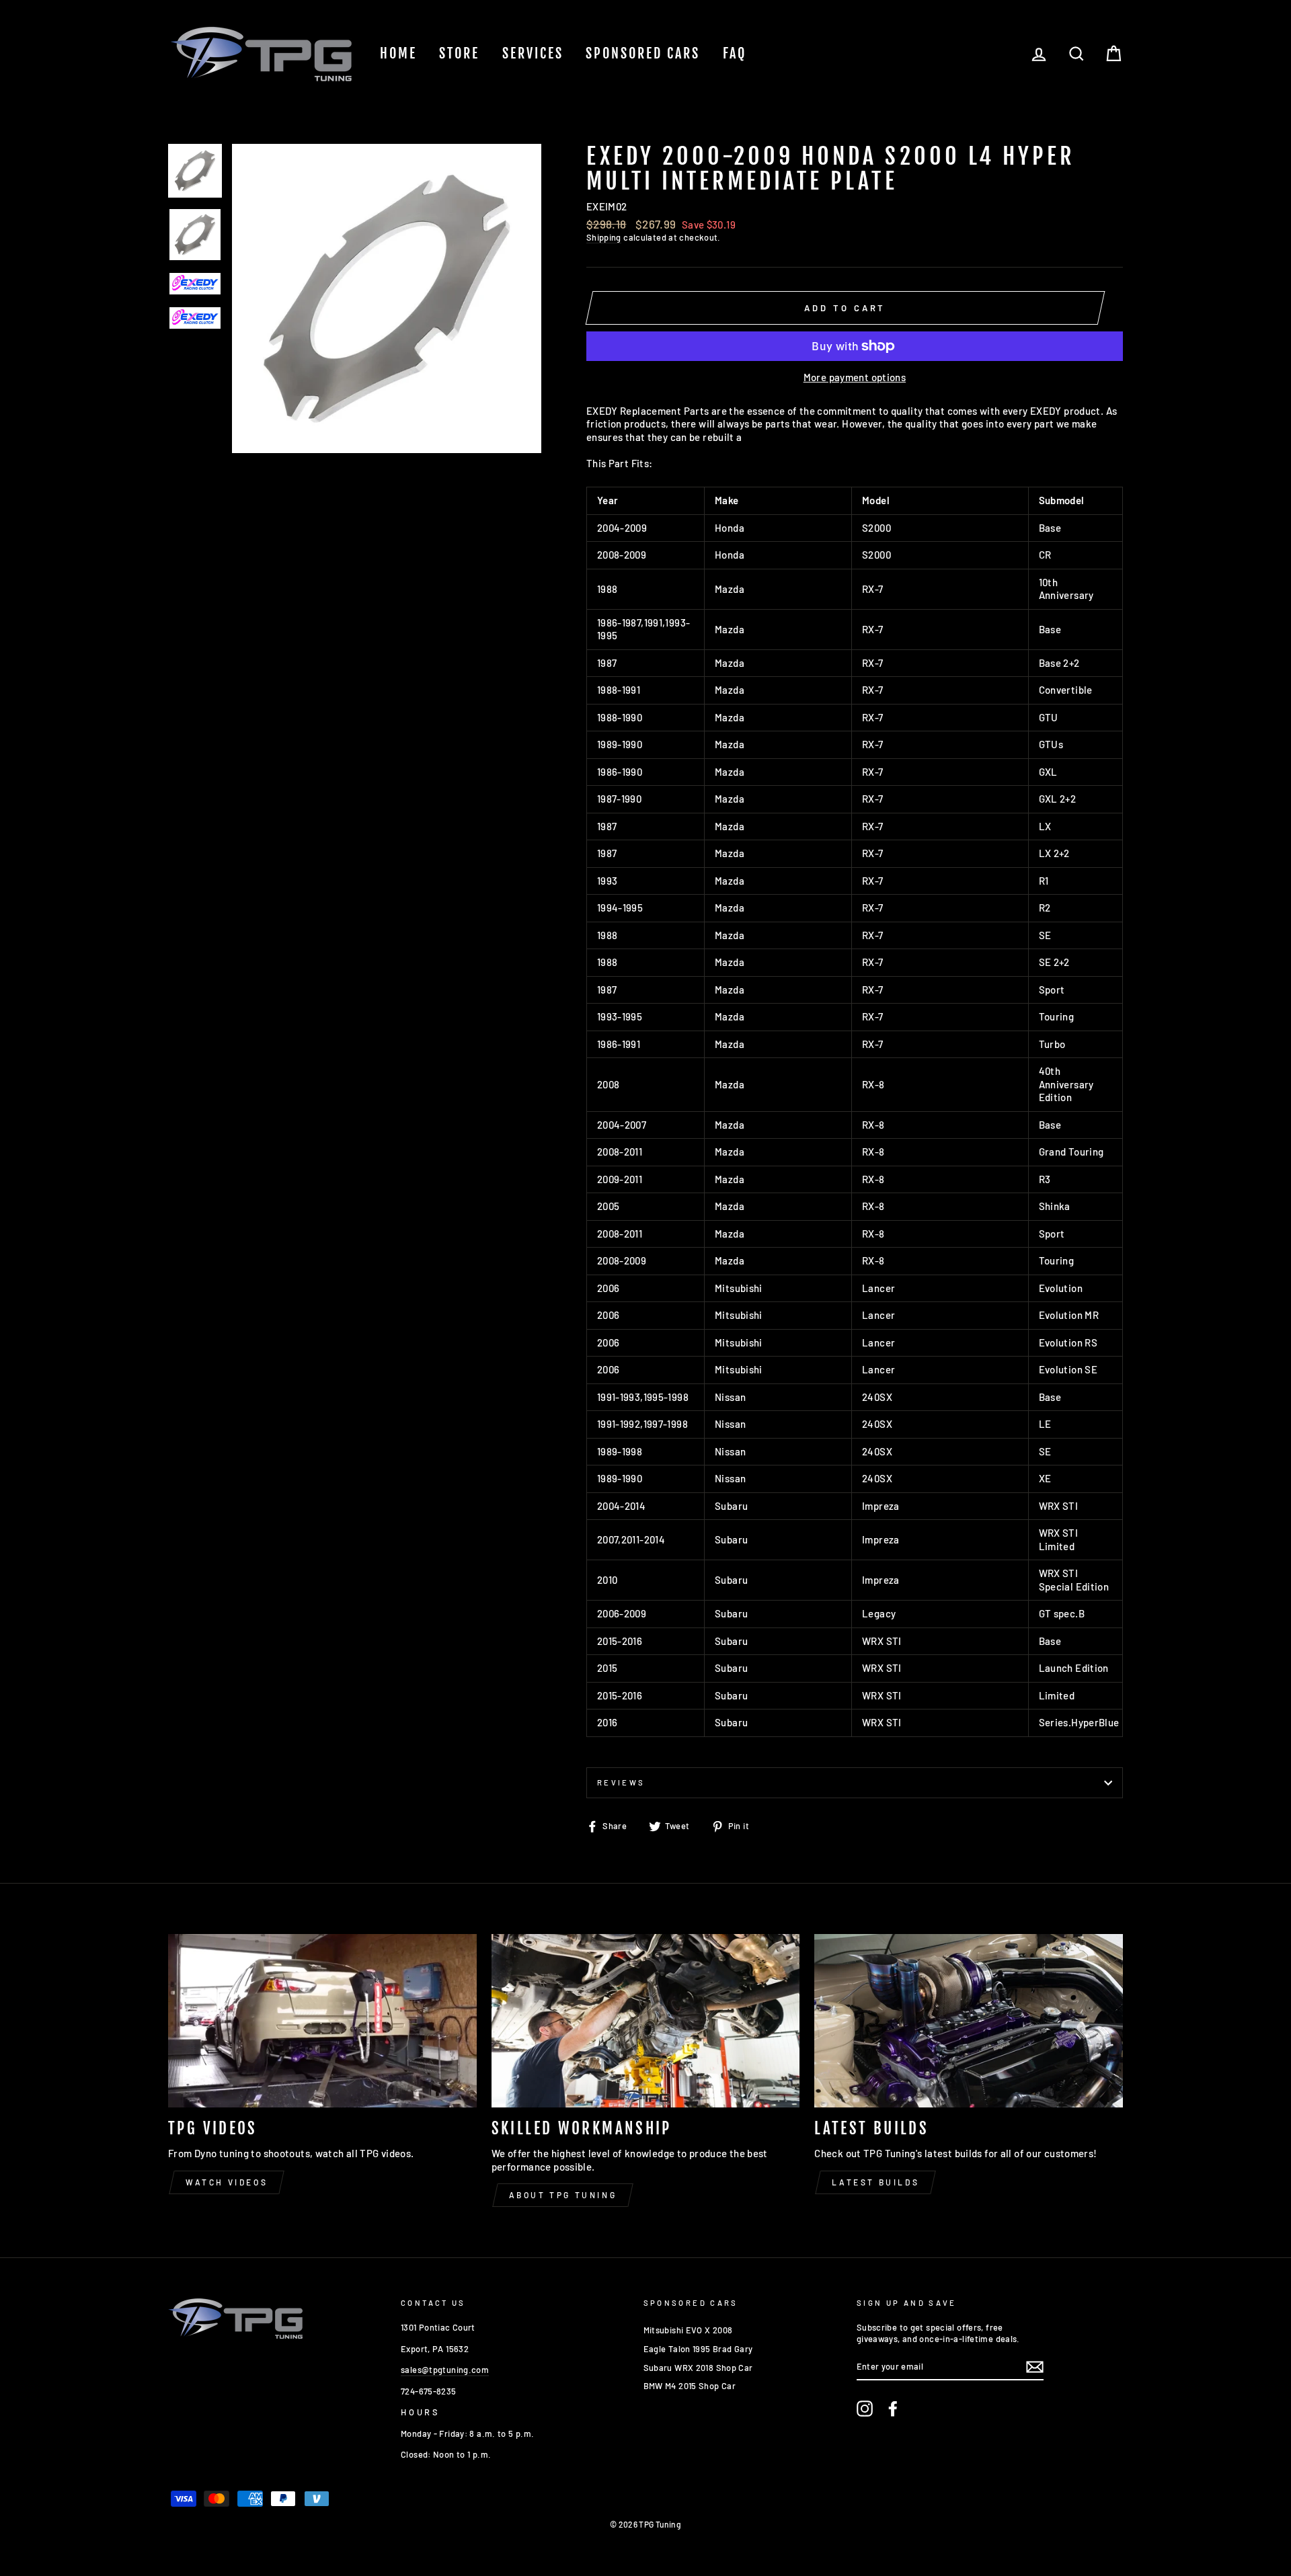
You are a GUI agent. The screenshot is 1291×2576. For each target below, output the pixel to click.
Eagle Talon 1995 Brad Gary (698, 2349)
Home (398, 53)
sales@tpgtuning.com (445, 2370)
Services (533, 53)
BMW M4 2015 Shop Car (690, 2386)
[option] (387, 298)
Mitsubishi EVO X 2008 (688, 2330)
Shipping (604, 237)
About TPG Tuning (563, 2195)
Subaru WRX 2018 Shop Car (698, 2368)
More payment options (855, 377)
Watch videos (227, 2182)
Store (459, 53)
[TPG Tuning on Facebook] (893, 2409)
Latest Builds (875, 2182)
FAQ (735, 53)
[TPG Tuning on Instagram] (865, 2409)
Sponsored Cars (643, 53)
